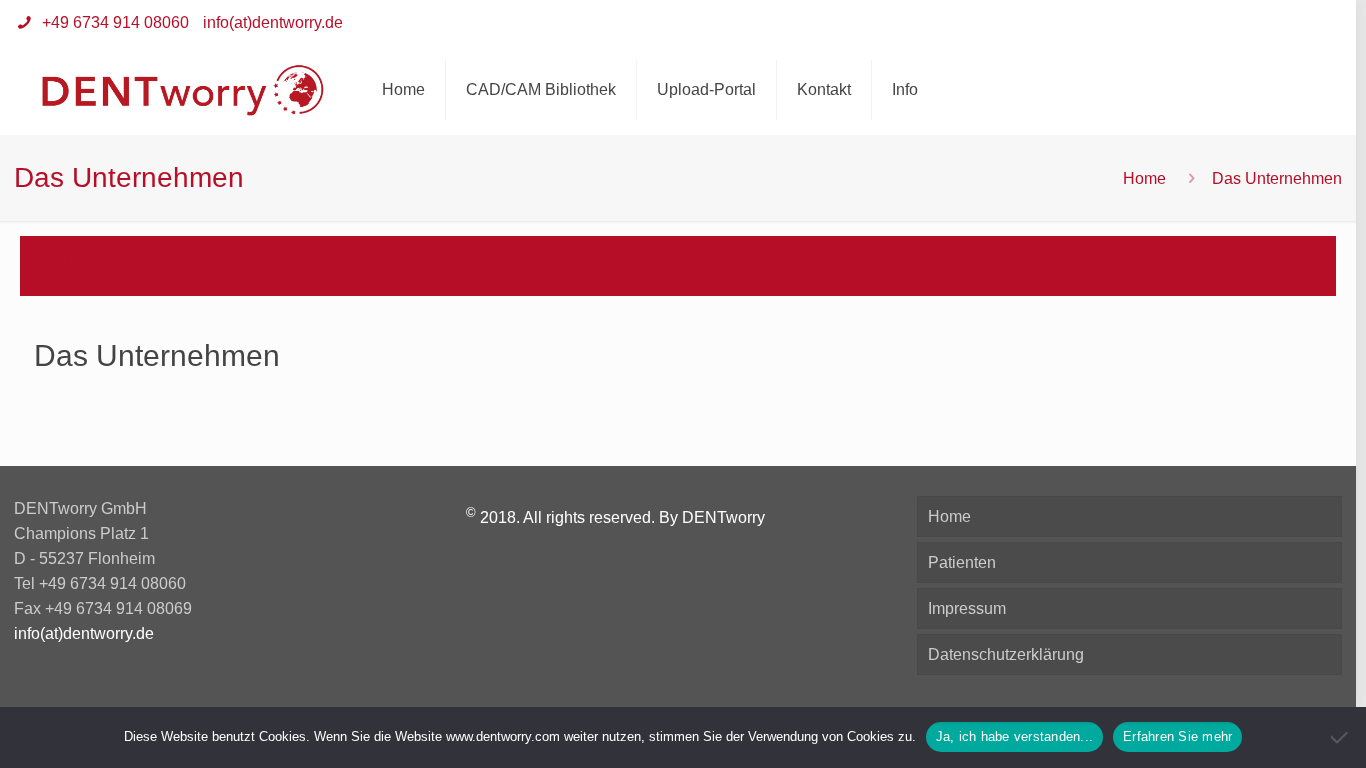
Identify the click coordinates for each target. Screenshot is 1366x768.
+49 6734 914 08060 (113, 22)
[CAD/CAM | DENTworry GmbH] (183, 90)
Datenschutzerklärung (1006, 654)
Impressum (967, 608)
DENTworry (723, 517)
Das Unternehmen (157, 355)
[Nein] (1341, 737)
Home (1144, 178)
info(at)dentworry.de (273, 22)
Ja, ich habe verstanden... (1015, 736)
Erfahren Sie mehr (1177, 736)
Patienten (962, 562)
